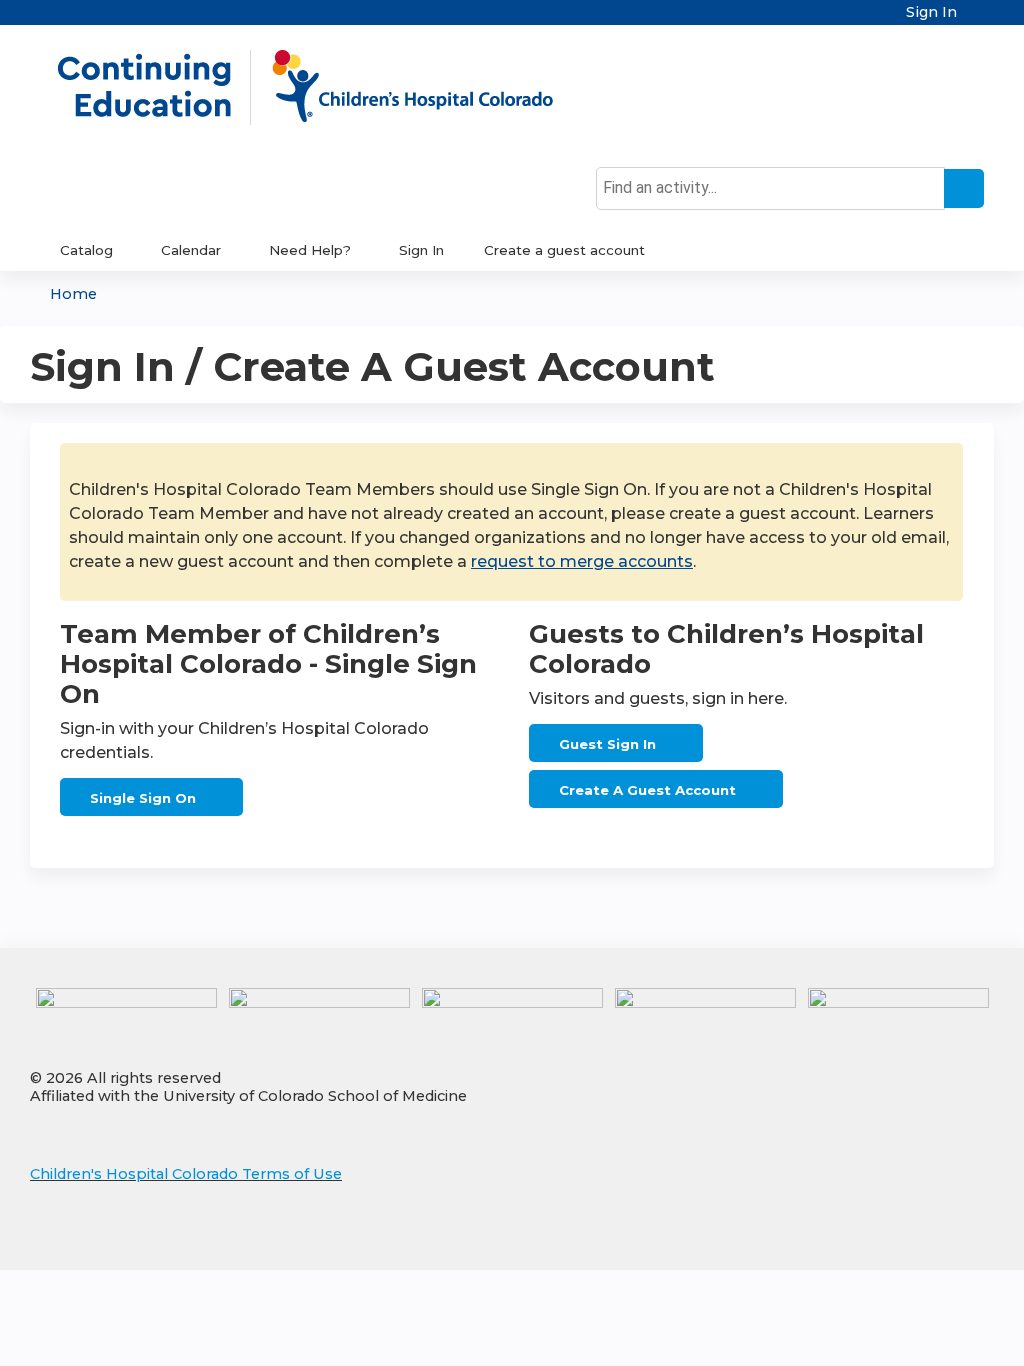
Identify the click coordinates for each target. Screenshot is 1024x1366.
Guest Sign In (607, 744)
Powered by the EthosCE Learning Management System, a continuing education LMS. (923, 1237)
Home (73, 294)
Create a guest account (564, 250)
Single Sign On (143, 798)
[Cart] (978, 19)
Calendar (191, 250)
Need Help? (310, 250)
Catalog (86, 250)
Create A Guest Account (647, 790)
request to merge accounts (582, 561)
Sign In (931, 12)
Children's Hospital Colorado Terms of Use (186, 1174)
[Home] (326, 87)
